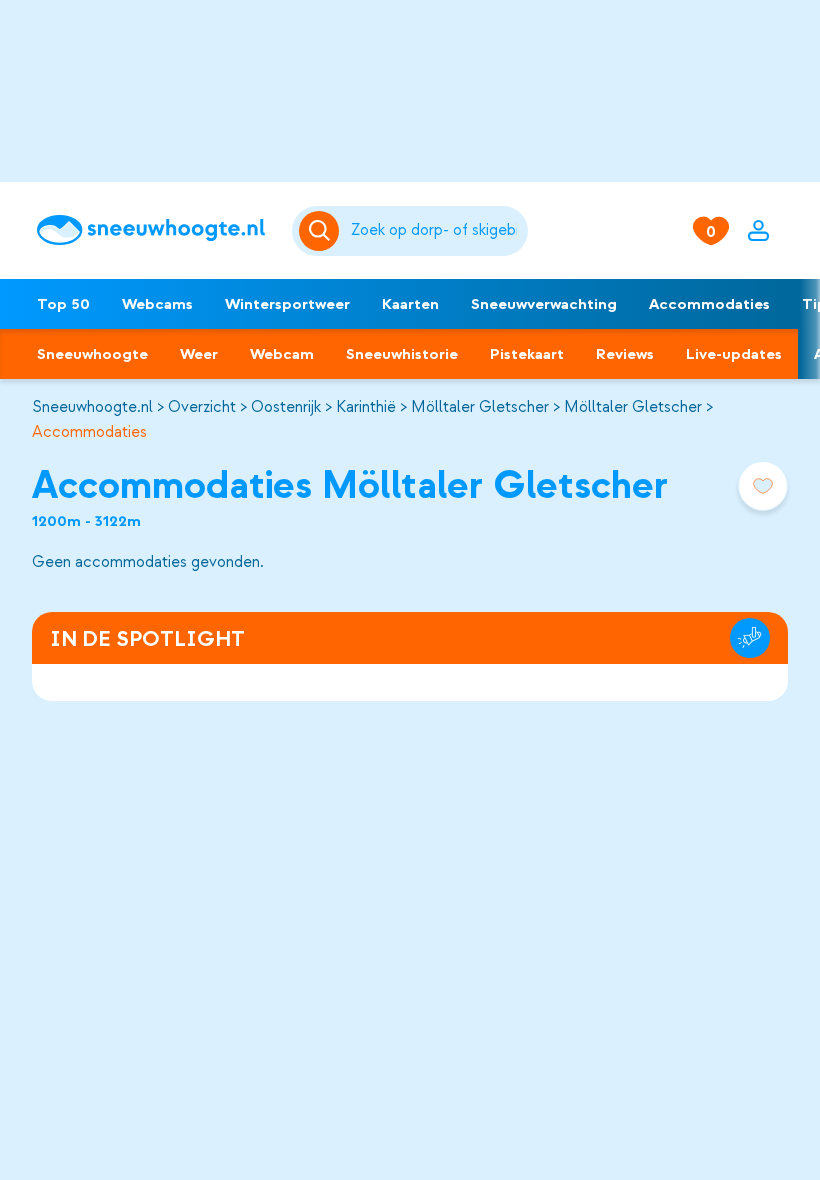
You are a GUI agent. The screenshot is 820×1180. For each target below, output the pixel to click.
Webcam (282, 354)
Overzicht (202, 407)
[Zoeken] (435, 231)
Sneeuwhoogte (92, 354)
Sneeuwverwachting (544, 304)
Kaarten (410, 304)
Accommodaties (709, 304)
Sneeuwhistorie (402, 354)
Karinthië (366, 407)
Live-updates (734, 354)
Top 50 (63, 304)
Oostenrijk (286, 407)
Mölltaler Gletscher (480, 407)
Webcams (157, 304)
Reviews (625, 354)
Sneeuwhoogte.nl (92, 407)
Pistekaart (527, 354)
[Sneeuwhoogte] (154, 230)
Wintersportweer (287, 304)
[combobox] (435, 231)
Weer (199, 354)
